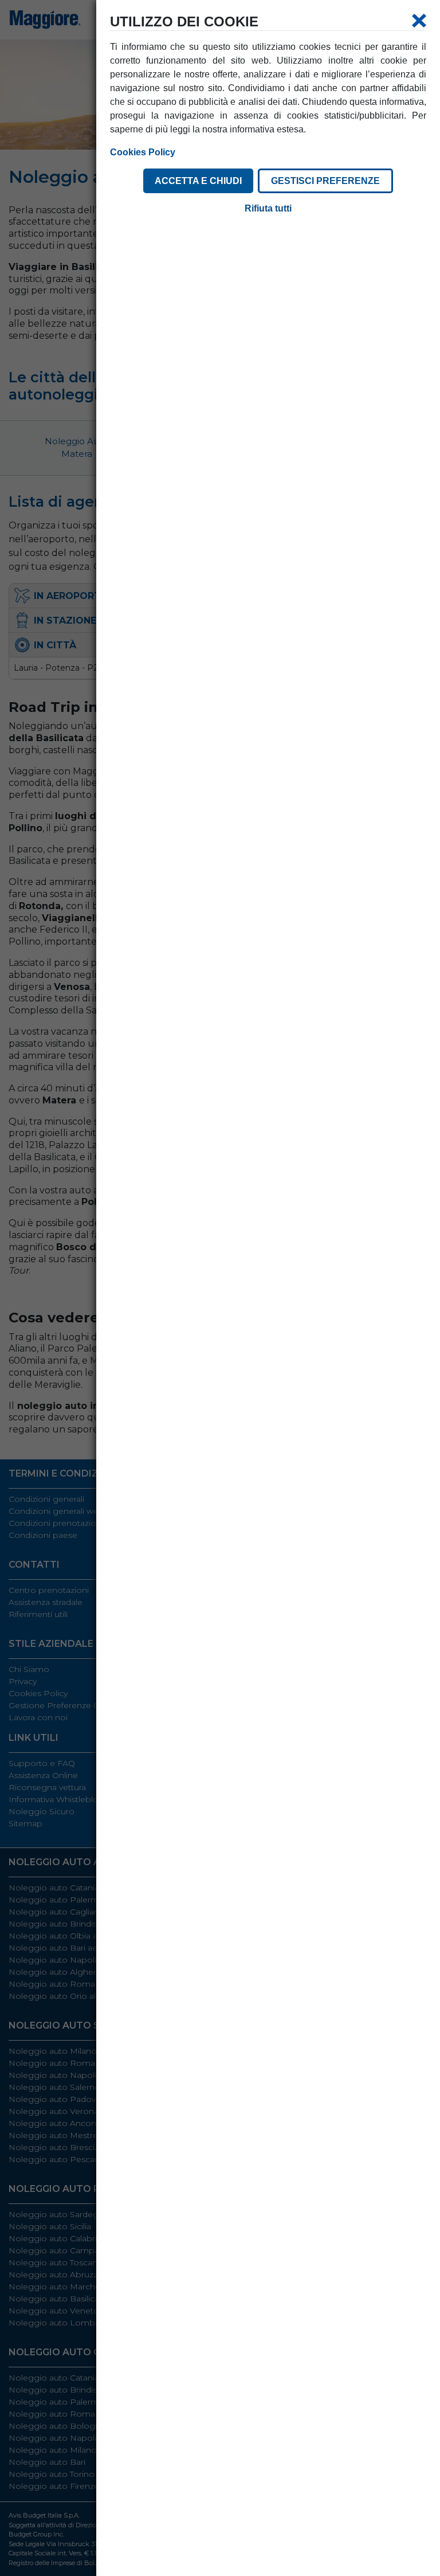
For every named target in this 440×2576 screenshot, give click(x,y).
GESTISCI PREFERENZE (325, 181)
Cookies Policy (143, 152)
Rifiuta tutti (268, 208)
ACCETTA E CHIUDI (198, 181)
